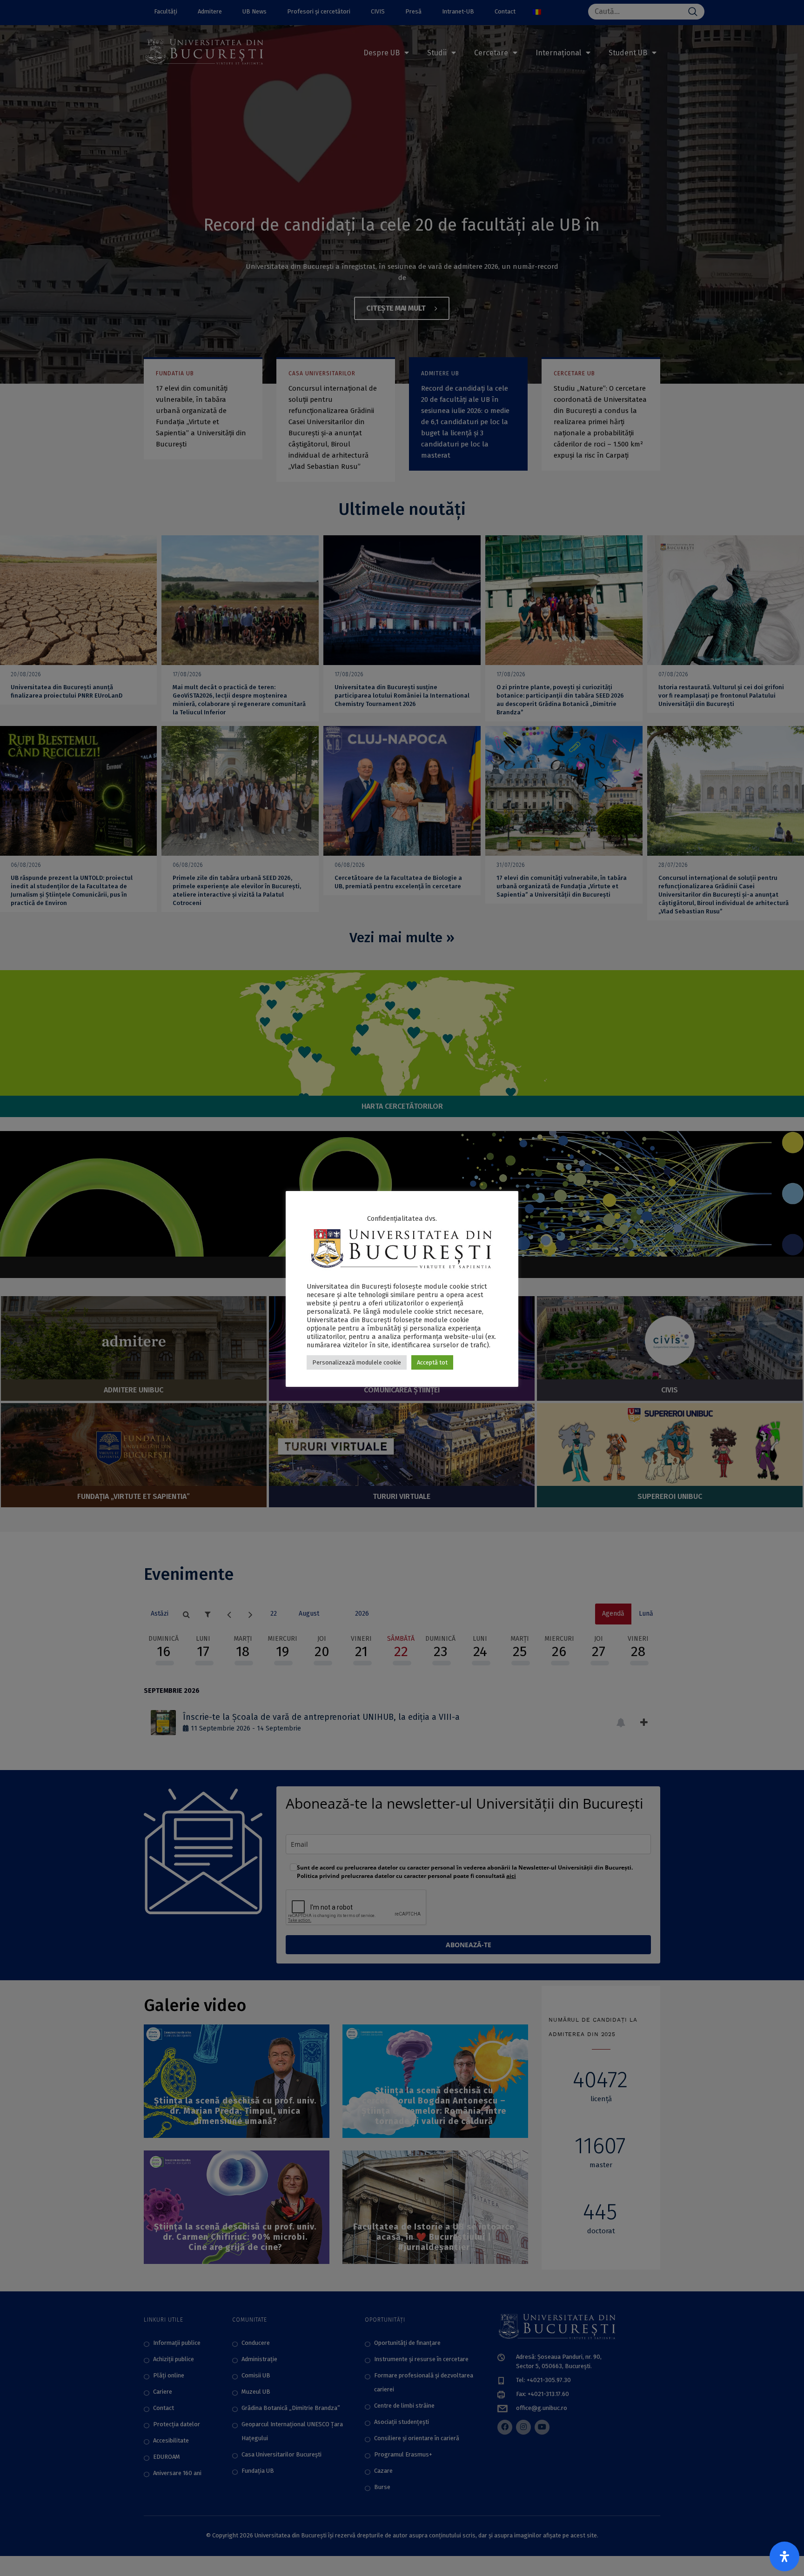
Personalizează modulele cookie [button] (357, 1362)
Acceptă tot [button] (432, 1362)
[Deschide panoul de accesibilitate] (784, 2556)
